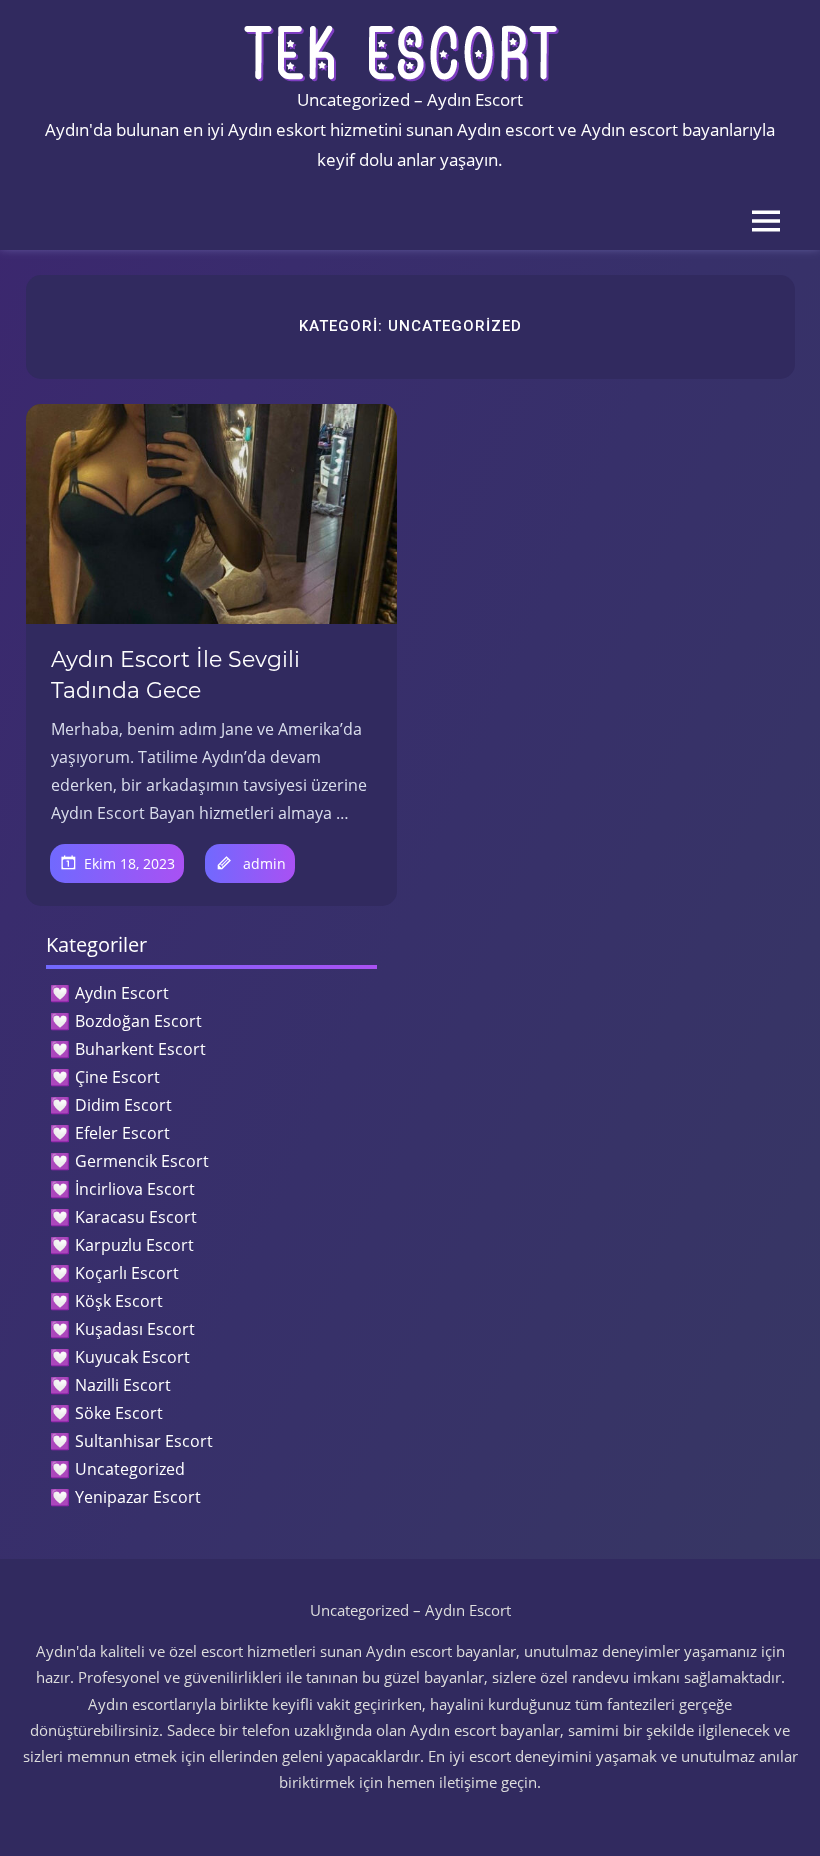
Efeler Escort (122, 1133)
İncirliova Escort (135, 1189)
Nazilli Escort (123, 1385)
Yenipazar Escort (138, 1497)
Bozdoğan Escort (138, 1021)
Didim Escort (123, 1105)
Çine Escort (117, 1077)
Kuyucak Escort (132, 1357)
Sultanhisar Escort (144, 1441)
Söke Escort (119, 1413)
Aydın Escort (122, 993)
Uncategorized (130, 1469)
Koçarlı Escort (127, 1273)
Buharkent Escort (140, 1049)
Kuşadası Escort (135, 1329)
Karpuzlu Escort (134, 1245)
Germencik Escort (142, 1161)
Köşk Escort (119, 1301)
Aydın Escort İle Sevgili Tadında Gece (175, 675)
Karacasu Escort (136, 1217)
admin (264, 863)
